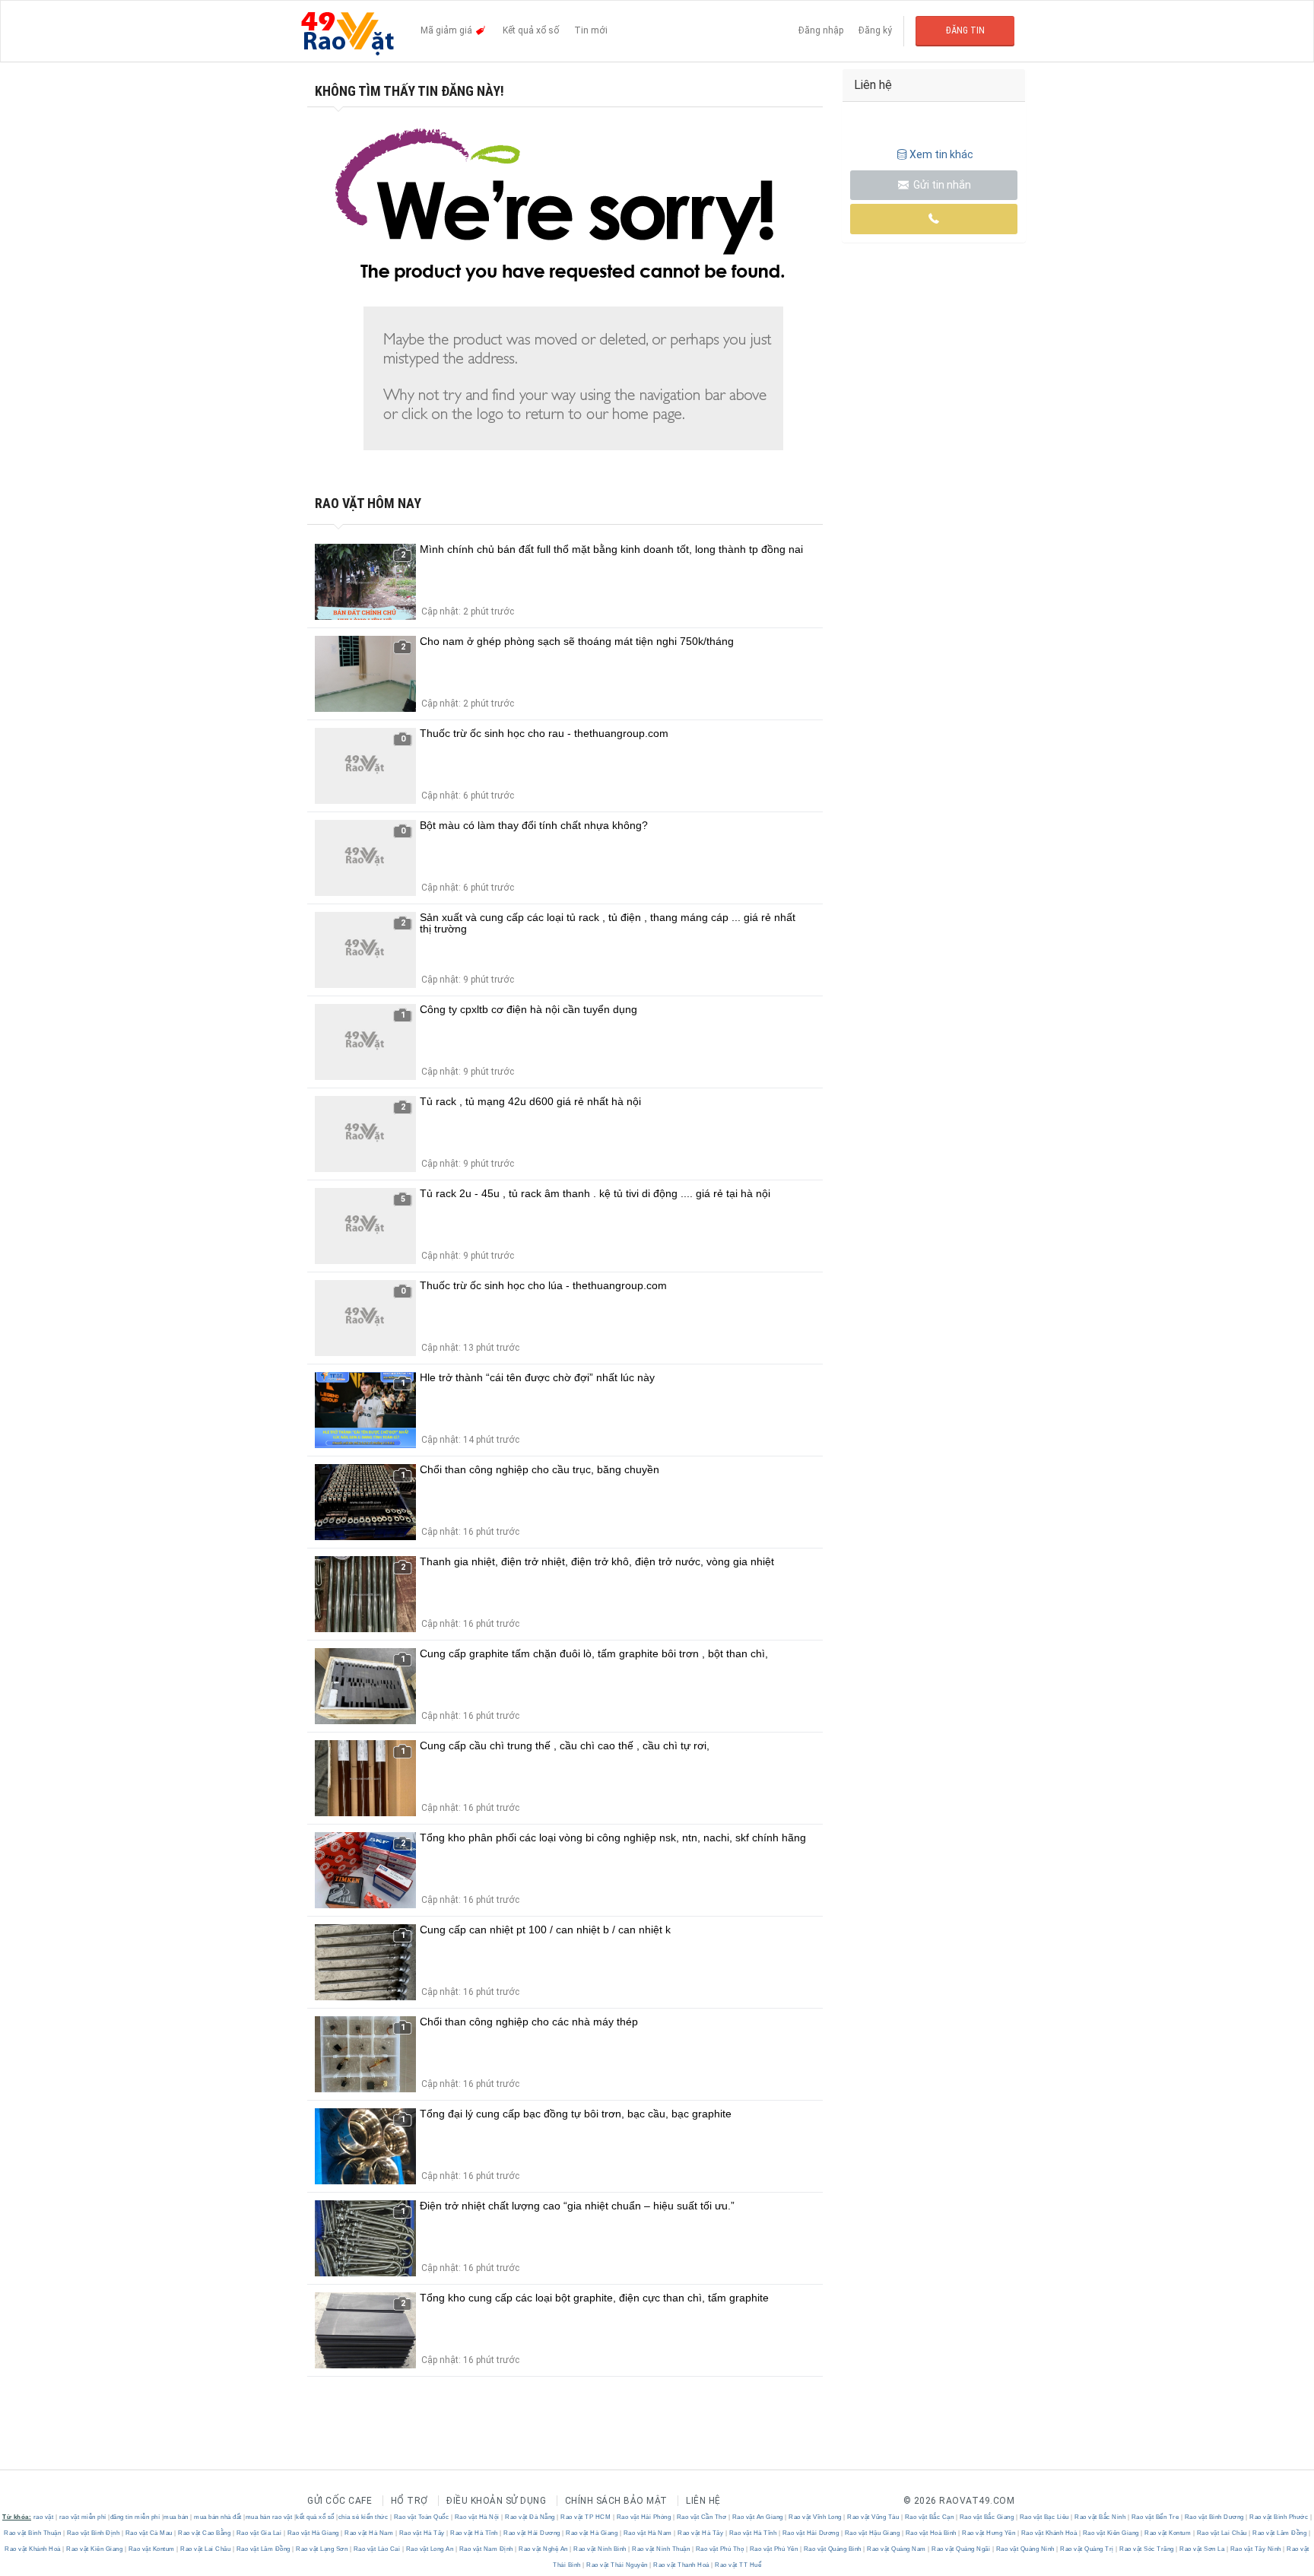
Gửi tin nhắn (941, 185)
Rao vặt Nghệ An (544, 2549)
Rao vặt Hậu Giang (872, 2533)
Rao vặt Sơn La (1202, 2549)
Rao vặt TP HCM (586, 2517)
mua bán (176, 2517)
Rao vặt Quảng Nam (897, 2549)
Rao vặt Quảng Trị (1087, 2549)
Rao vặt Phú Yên (774, 2549)
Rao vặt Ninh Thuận (661, 2549)
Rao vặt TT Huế (738, 2565)
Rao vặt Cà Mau (149, 2533)
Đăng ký (875, 30)
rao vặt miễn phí (83, 2517)
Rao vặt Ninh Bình (600, 2549)
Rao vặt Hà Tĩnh (474, 2533)
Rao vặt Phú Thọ (720, 2549)
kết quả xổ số (315, 2517)
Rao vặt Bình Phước (1279, 2517)
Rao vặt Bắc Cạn (929, 2517)
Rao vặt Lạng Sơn (322, 2549)
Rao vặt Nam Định (486, 2549)
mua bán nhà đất (218, 2517)
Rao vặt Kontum (1168, 2533)
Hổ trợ (409, 2501)
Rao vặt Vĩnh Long (816, 2517)
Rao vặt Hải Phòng (644, 2517)
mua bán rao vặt (269, 2517)
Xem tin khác (941, 154)
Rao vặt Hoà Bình (931, 2533)
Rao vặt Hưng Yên (989, 2533)
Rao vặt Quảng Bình (832, 2549)
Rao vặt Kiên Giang (1111, 2533)
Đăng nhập (821, 30)
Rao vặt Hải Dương (532, 2533)
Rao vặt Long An (430, 2549)
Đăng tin (965, 30)
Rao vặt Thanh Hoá (682, 2565)
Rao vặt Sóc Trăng (1147, 2549)
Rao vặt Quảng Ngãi (961, 2549)
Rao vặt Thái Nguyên (617, 2565)
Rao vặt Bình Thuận (33, 2533)
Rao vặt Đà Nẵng (530, 2517)
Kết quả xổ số (531, 30)
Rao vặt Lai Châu (1222, 2533)
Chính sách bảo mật (616, 2501)
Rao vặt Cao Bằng (205, 2533)
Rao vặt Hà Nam (369, 2533)
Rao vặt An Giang (757, 2517)
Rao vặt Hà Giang (313, 2533)
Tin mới (591, 30)
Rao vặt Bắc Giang (987, 2517)
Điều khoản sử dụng (496, 2501)
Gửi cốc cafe (340, 2501)
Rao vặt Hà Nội (477, 2517)
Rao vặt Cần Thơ (701, 2517)
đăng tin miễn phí (135, 2517)
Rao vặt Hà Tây (422, 2533)
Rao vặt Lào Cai (377, 2549)
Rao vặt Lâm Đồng (1280, 2533)
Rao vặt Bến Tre (1155, 2517)
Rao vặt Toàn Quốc (421, 2517)
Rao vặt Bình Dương (1214, 2517)
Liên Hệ (703, 2501)
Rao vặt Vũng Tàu (873, 2517)
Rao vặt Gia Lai (259, 2533)
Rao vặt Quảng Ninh (1025, 2549)
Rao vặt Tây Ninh (1255, 2549)
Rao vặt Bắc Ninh (1100, 2517)
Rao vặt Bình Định (93, 2533)
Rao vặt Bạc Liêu (1044, 2517)
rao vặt (44, 2517)
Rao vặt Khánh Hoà (1049, 2533)
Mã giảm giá (448, 30)
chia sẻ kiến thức (363, 2517)
